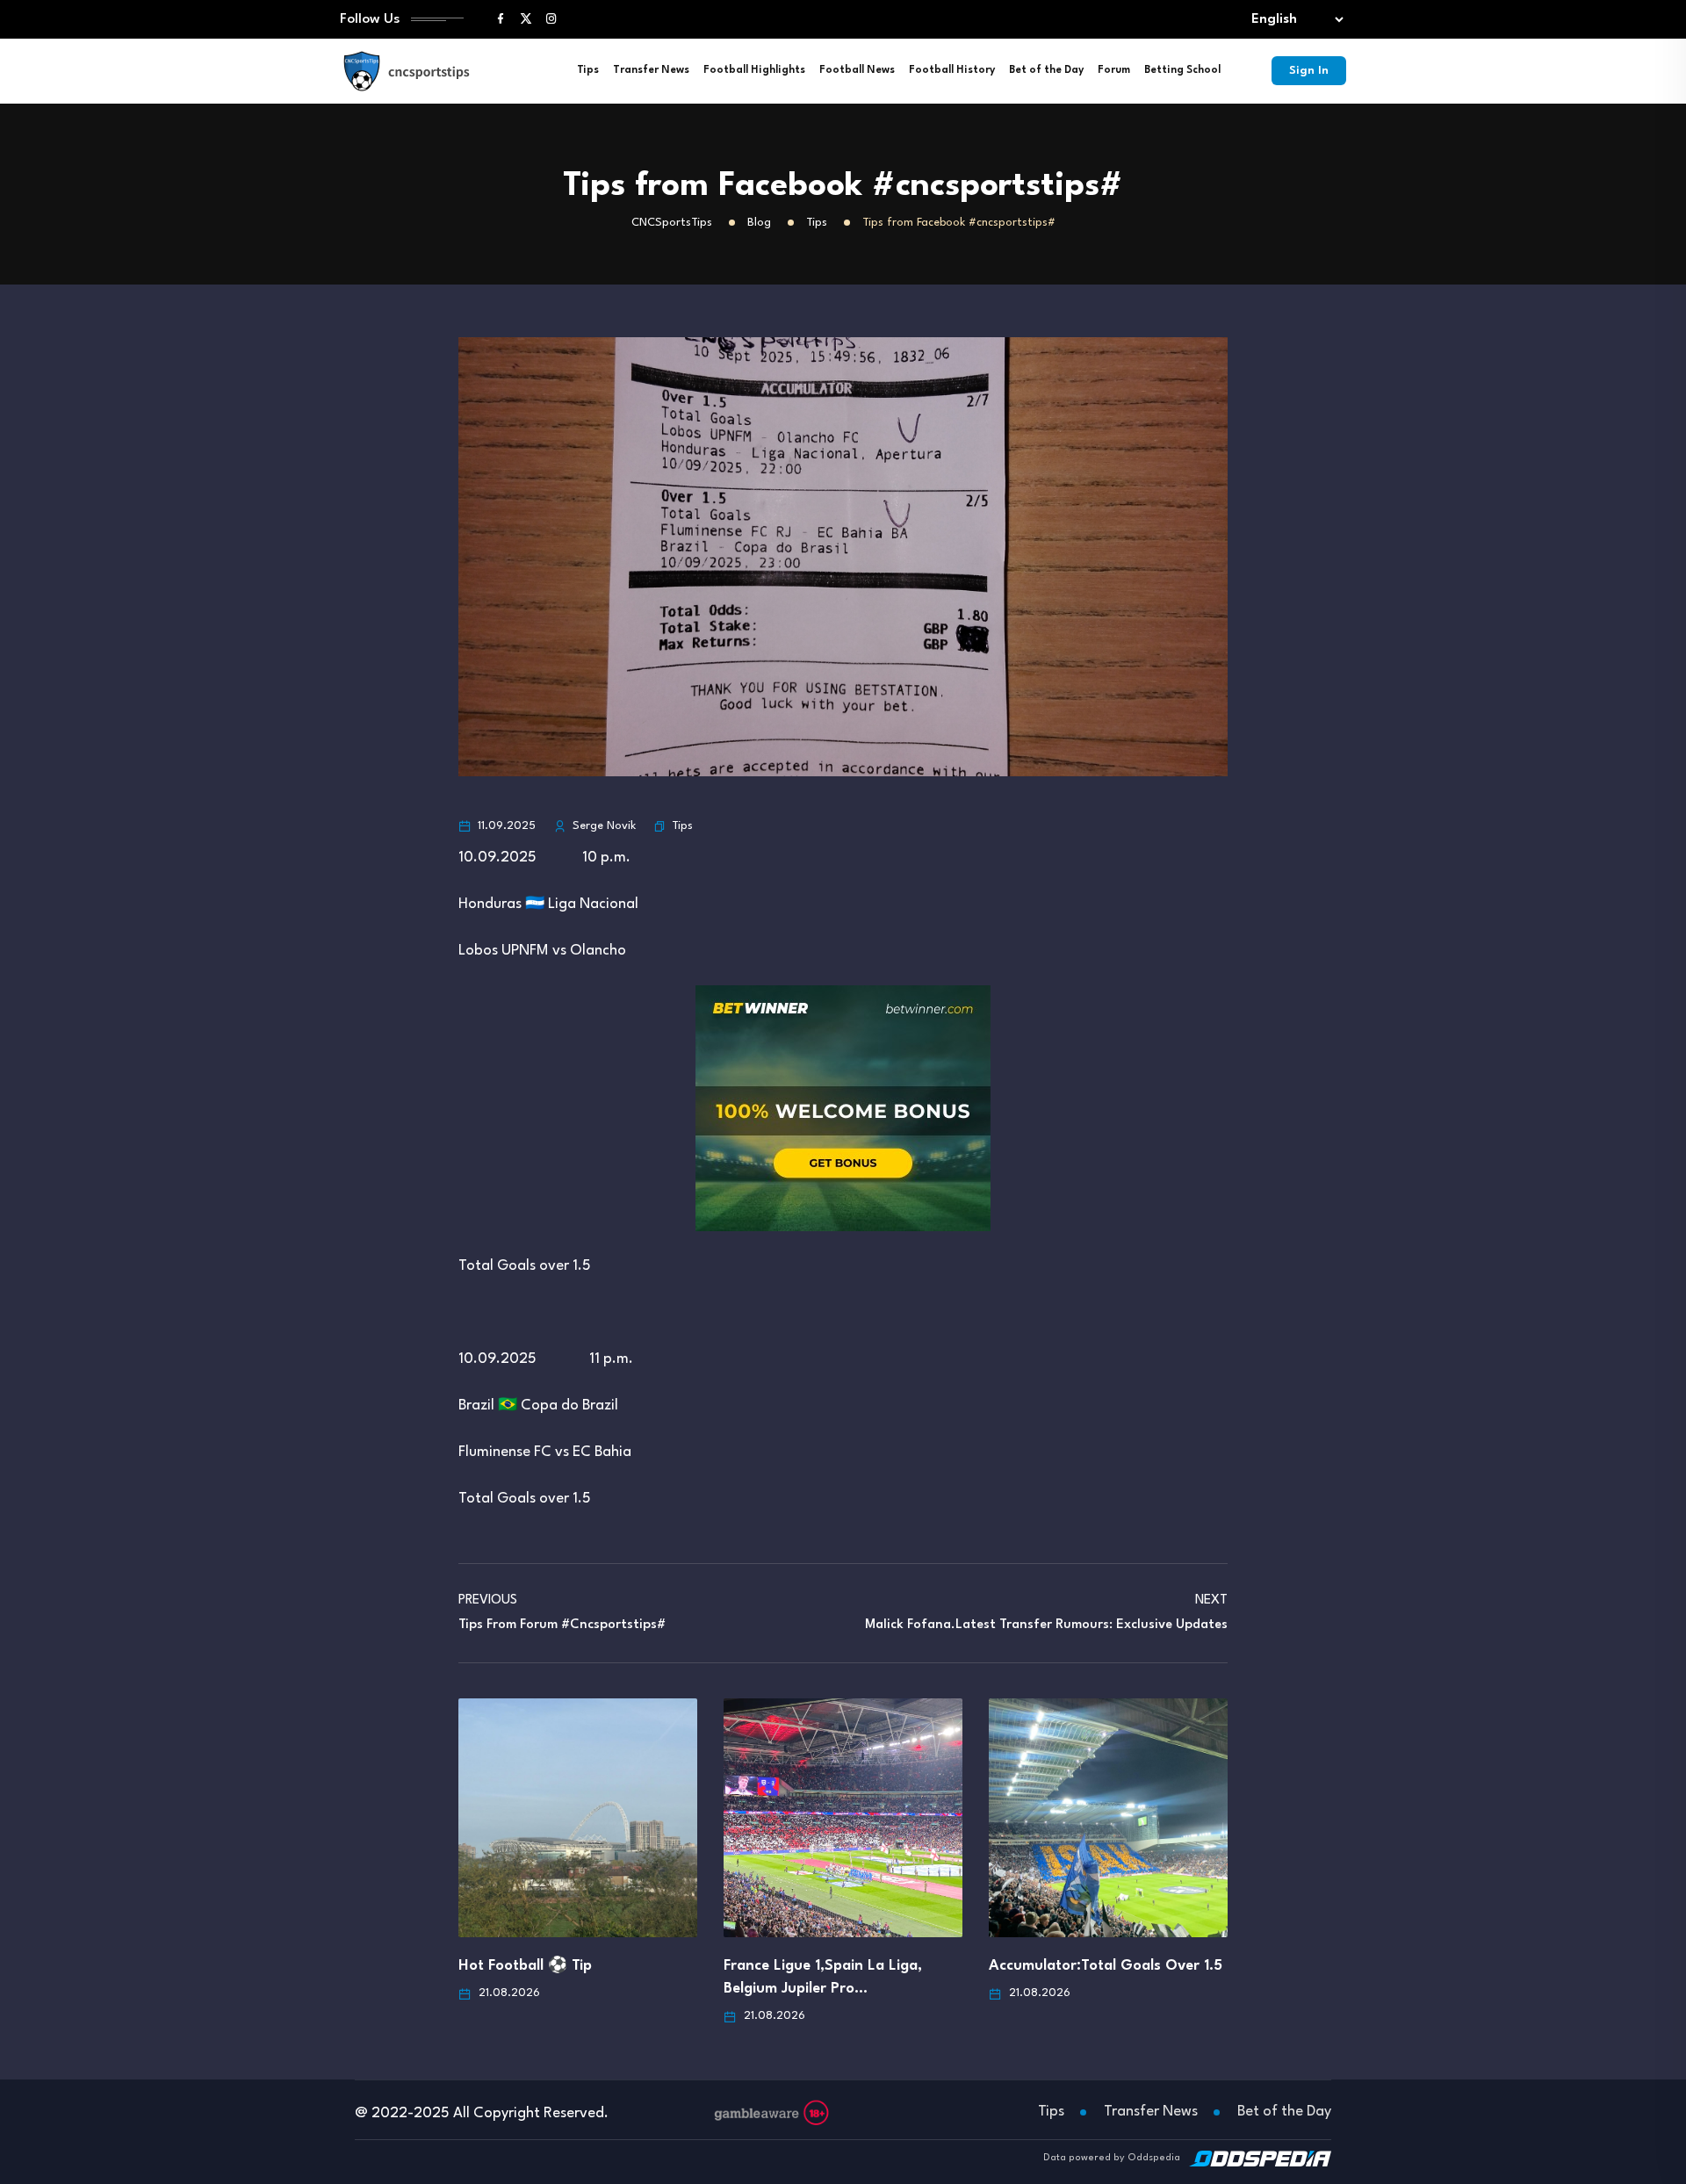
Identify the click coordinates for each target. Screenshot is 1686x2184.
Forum (1114, 70)
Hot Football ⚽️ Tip (525, 1966)
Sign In (1309, 71)
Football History (952, 70)
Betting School (1182, 70)
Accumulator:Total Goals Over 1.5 (1106, 1966)
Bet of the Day (1046, 70)
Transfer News (651, 70)
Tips (588, 70)
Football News (857, 70)
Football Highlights (754, 70)
